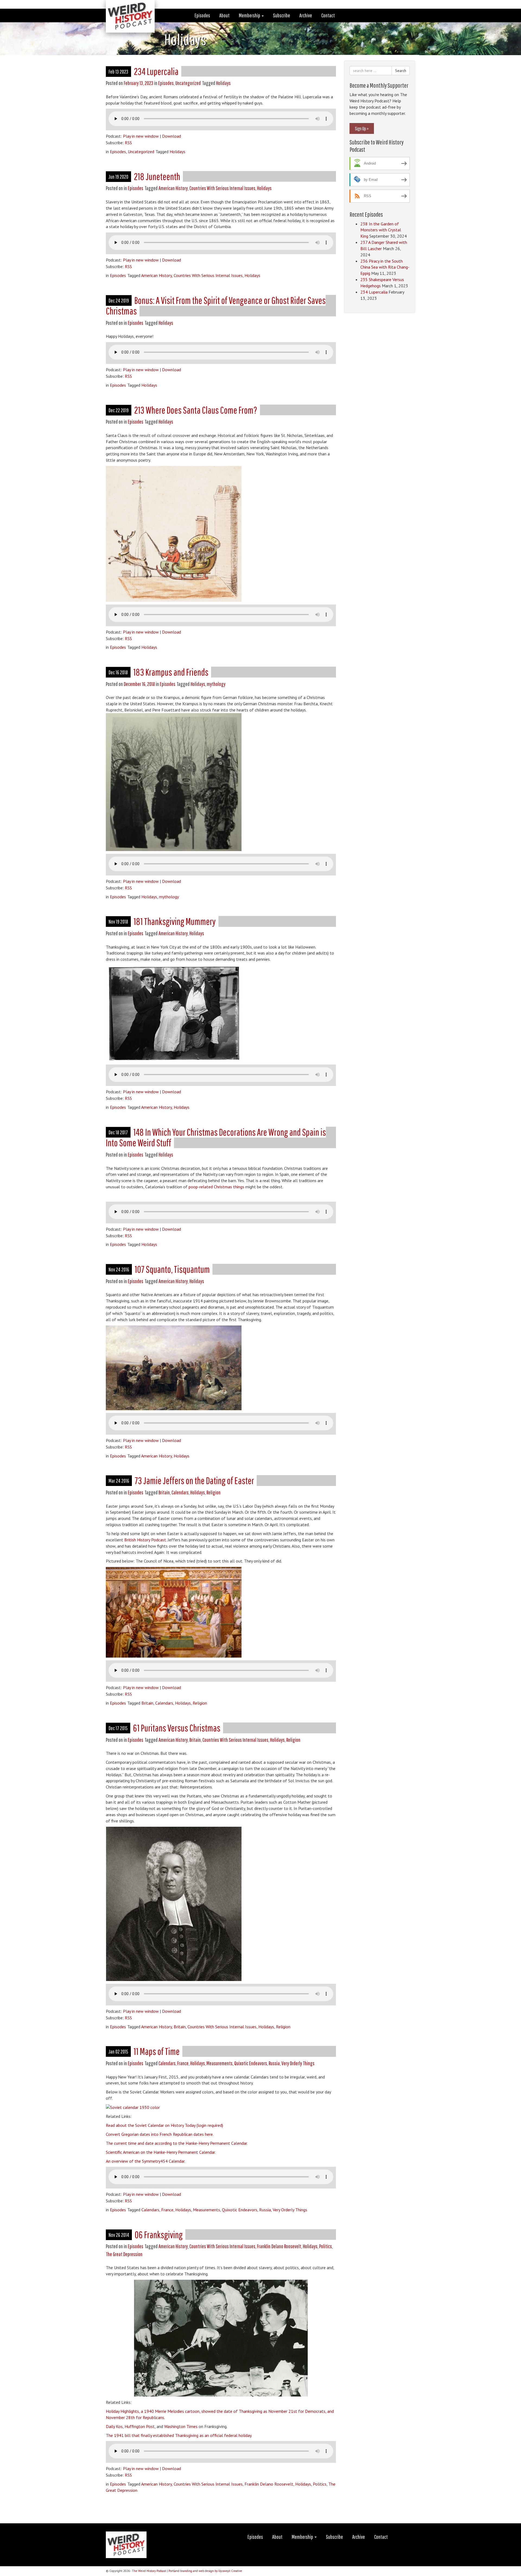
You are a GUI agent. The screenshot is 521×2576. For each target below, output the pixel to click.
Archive (306, 15)
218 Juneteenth (157, 176)
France (183, 2063)
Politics (325, 2246)
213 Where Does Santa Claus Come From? (196, 410)
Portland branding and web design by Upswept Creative (205, 2571)
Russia (274, 2063)
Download (171, 136)
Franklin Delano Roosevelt (279, 2246)
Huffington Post (140, 2426)
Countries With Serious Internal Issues (222, 188)
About (224, 15)
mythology (216, 684)
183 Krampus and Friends (171, 672)
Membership (250, 15)
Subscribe (282, 15)
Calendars (180, 1492)
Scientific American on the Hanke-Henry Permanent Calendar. (161, 2152)
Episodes (202, 15)
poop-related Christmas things (216, 1187)
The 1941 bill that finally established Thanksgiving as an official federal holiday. (179, 2435)
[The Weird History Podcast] (126, 7)
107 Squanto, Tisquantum (172, 1269)
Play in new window (141, 136)
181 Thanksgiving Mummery (175, 921)
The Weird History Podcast (149, 2571)
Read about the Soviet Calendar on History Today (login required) (164, 2125)
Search (401, 71)
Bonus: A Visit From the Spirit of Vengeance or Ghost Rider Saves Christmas (216, 306)
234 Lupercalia (156, 71)
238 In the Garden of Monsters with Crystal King (381, 230)
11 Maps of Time (157, 2051)
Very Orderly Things (298, 2063)
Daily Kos (114, 2426)
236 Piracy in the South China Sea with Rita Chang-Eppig (385, 267)
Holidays (223, 83)
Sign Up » (362, 128)
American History (173, 188)
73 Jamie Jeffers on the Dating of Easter (194, 1480)
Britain (164, 1492)
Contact (328, 15)
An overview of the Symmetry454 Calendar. (146, 2161)
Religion (214, 1492)
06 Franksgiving (159, 2235)
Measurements (220, 2063)
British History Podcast (145, 1540)
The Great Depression (124, 2254)
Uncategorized (188, 83)
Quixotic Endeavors (251, 2063)
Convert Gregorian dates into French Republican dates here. (160, 2134)
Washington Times (181, 2426)
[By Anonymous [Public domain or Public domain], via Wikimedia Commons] (133, 2107)
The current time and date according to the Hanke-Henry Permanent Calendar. (177, 2143)
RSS (128, 143)
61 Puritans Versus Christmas (177, 1728)
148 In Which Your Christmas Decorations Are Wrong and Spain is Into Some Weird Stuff (216, 1137)
